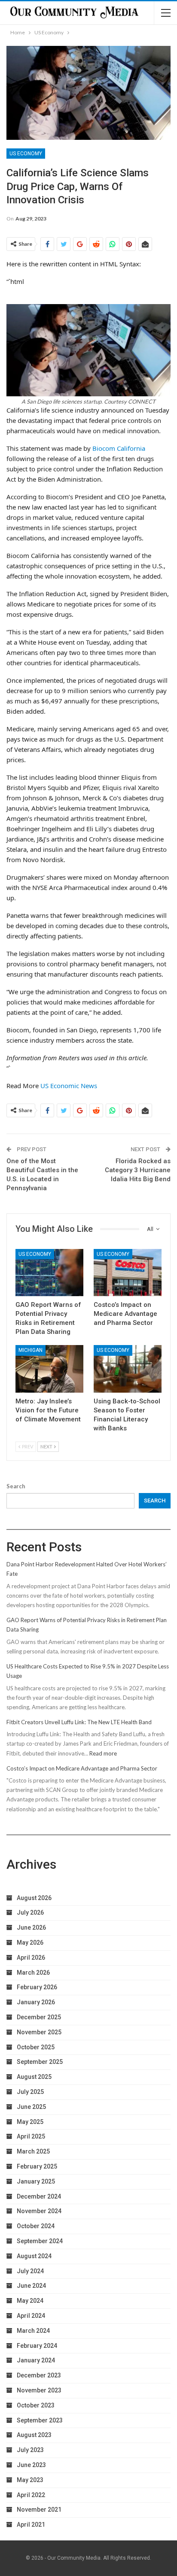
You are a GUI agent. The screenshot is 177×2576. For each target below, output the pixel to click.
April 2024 (31, 2316)
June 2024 (31, 2286)
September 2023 (40, 2420)
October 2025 (36, 2047)
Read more (103, 1753)
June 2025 (31, 2107)
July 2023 (30, 2450)
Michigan (31, 1350)
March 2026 (33, 1973)
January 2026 (36, 2002)
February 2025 (37, 2166)
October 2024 (36, 2226)
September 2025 (40, 2062)
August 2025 (34, 2077)
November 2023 (39, 2390)
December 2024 (39, 2196)
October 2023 (36, 2405)
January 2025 (36, 2181)
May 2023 (30, 2480)
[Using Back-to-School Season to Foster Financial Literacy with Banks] (128, 1369)
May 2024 (30, 2301)
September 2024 (40, 2241)
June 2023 (31, 2465)
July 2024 (30, 2271)
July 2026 (30, 1912)
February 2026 (37, 1987)
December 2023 (39, 2375)
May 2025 (30, 2122)
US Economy (26, 154)
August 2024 (34, 2256)
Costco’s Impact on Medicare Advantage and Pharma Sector (82, 1768)
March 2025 (33, 2151)
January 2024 (36, 2360)
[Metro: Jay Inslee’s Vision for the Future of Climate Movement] (49, 1369)
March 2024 (33, 2331)
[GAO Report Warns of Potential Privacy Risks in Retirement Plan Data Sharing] (49, 1273)
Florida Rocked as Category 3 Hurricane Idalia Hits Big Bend (138, 1170)
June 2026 (31, 1927)
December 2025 (39, 2017)
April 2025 (31, 2136)
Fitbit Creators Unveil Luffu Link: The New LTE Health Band (79, 1722)
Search (16, 1486)
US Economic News (69, 1086)
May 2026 (30, 1943)
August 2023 (34, 2435)
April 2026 (31, 1958)
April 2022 (31, 2495)
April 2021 (31, 2525)
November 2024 (39, 2211)
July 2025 (30, 2092)
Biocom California (119, 448)
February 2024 (37, 2346)
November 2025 (39, 2032)
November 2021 (39, 2510)
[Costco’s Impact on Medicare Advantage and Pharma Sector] (128, 1273)
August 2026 (34, 1898)
